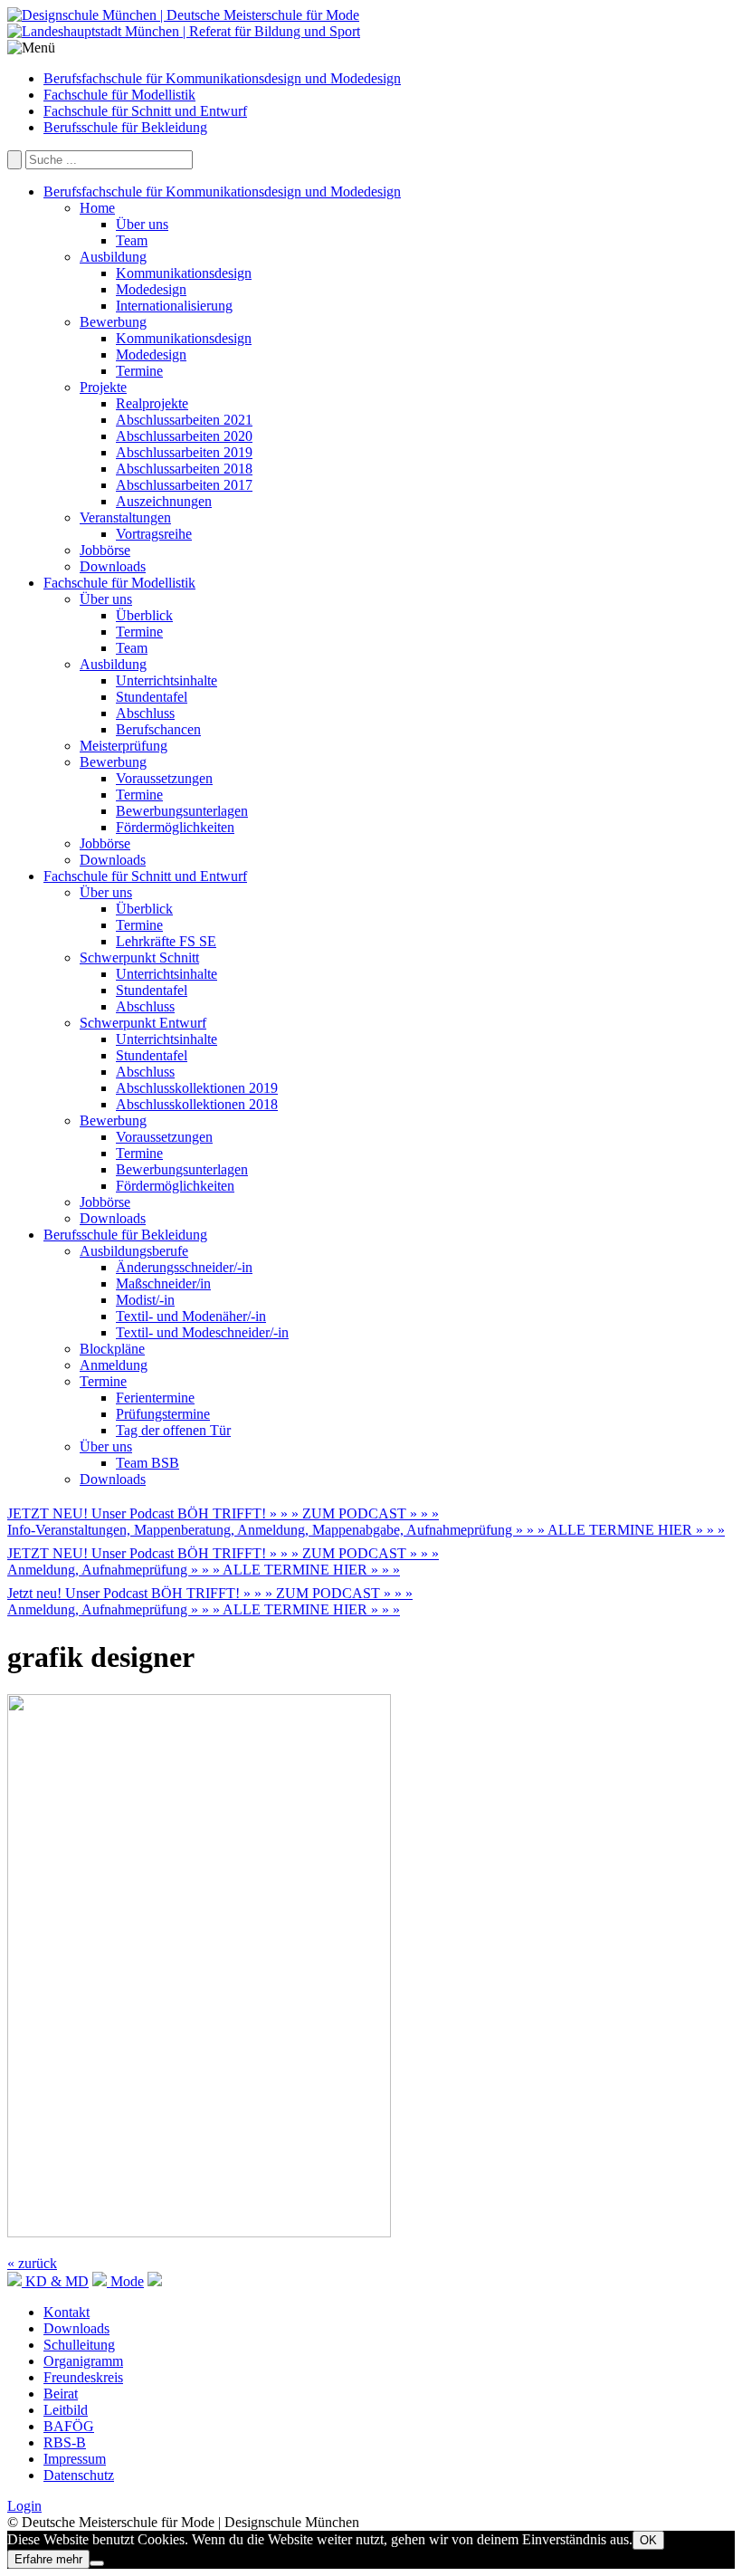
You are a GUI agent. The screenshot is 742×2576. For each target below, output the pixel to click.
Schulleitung (79, 2345)
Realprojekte (152, 403)
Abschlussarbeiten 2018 (184, 469)
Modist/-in (145, 1300)
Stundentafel (152, 697)
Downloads (113, 566)
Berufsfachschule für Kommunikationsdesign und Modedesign (222, 78)
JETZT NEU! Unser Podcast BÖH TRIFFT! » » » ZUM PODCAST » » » (223, 1513)
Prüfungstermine (163, 1414)
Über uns (142, 224)
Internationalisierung (174, 306)
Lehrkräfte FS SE (166, 941)
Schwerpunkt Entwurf (143, 1023)
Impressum (75, 2459)
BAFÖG (69, 2426)
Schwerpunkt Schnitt (139, 958)
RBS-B (65, 2442)
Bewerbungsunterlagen (182, 811)
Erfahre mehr (48, 2559)
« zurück (32, 2263)
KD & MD (55, 2281)
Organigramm (83, 2361)
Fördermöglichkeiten (175, 827)
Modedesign (151, 289)
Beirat (61, 2394)
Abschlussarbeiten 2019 (184, 452)
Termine (139, 371)
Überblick (144, 615)
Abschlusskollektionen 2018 (197, 1104)
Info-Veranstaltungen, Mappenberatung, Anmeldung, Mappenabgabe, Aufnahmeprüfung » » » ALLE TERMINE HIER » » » (366, 1530)
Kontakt (67, 2312)
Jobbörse (105, 550)
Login (24, 2506)
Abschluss (145, 713)
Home (97, 208)
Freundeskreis (83, 2377)
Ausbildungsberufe (134, 1251)
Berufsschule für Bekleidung (125, 127)
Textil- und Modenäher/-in (191, 1316)
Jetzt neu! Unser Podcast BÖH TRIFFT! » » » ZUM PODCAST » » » (210, 1593)
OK (648, 2540)
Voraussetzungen (164, 778)
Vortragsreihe (154, 534)
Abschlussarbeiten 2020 (184, 436)
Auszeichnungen (164, 501)
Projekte (103, 387)
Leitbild (66, 2410)
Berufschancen (158, 729)
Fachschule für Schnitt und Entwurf (145, 111)
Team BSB (147, 1463)
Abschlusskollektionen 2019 (197, 1088)
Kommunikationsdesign (184, 273)
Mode (125, 2281)
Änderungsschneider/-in (184, 1267)
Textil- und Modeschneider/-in (202, 1332)
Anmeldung (114, 1365)
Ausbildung (113, 257)
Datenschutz (79, 2475)
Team (132, 240)
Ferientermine (155, 1398)
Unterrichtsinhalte (166, 680)
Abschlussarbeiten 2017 (184, 485)
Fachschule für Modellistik (119, 95)
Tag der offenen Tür (173, 1430)
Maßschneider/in (163, 1283)
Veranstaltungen (125, 517)
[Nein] (97, 2563)
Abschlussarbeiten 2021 (184, 420)
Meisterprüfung (124, 746)
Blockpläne (112, 1349)
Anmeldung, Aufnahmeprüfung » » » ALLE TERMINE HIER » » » (204, 1570)
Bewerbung (113, 322)
